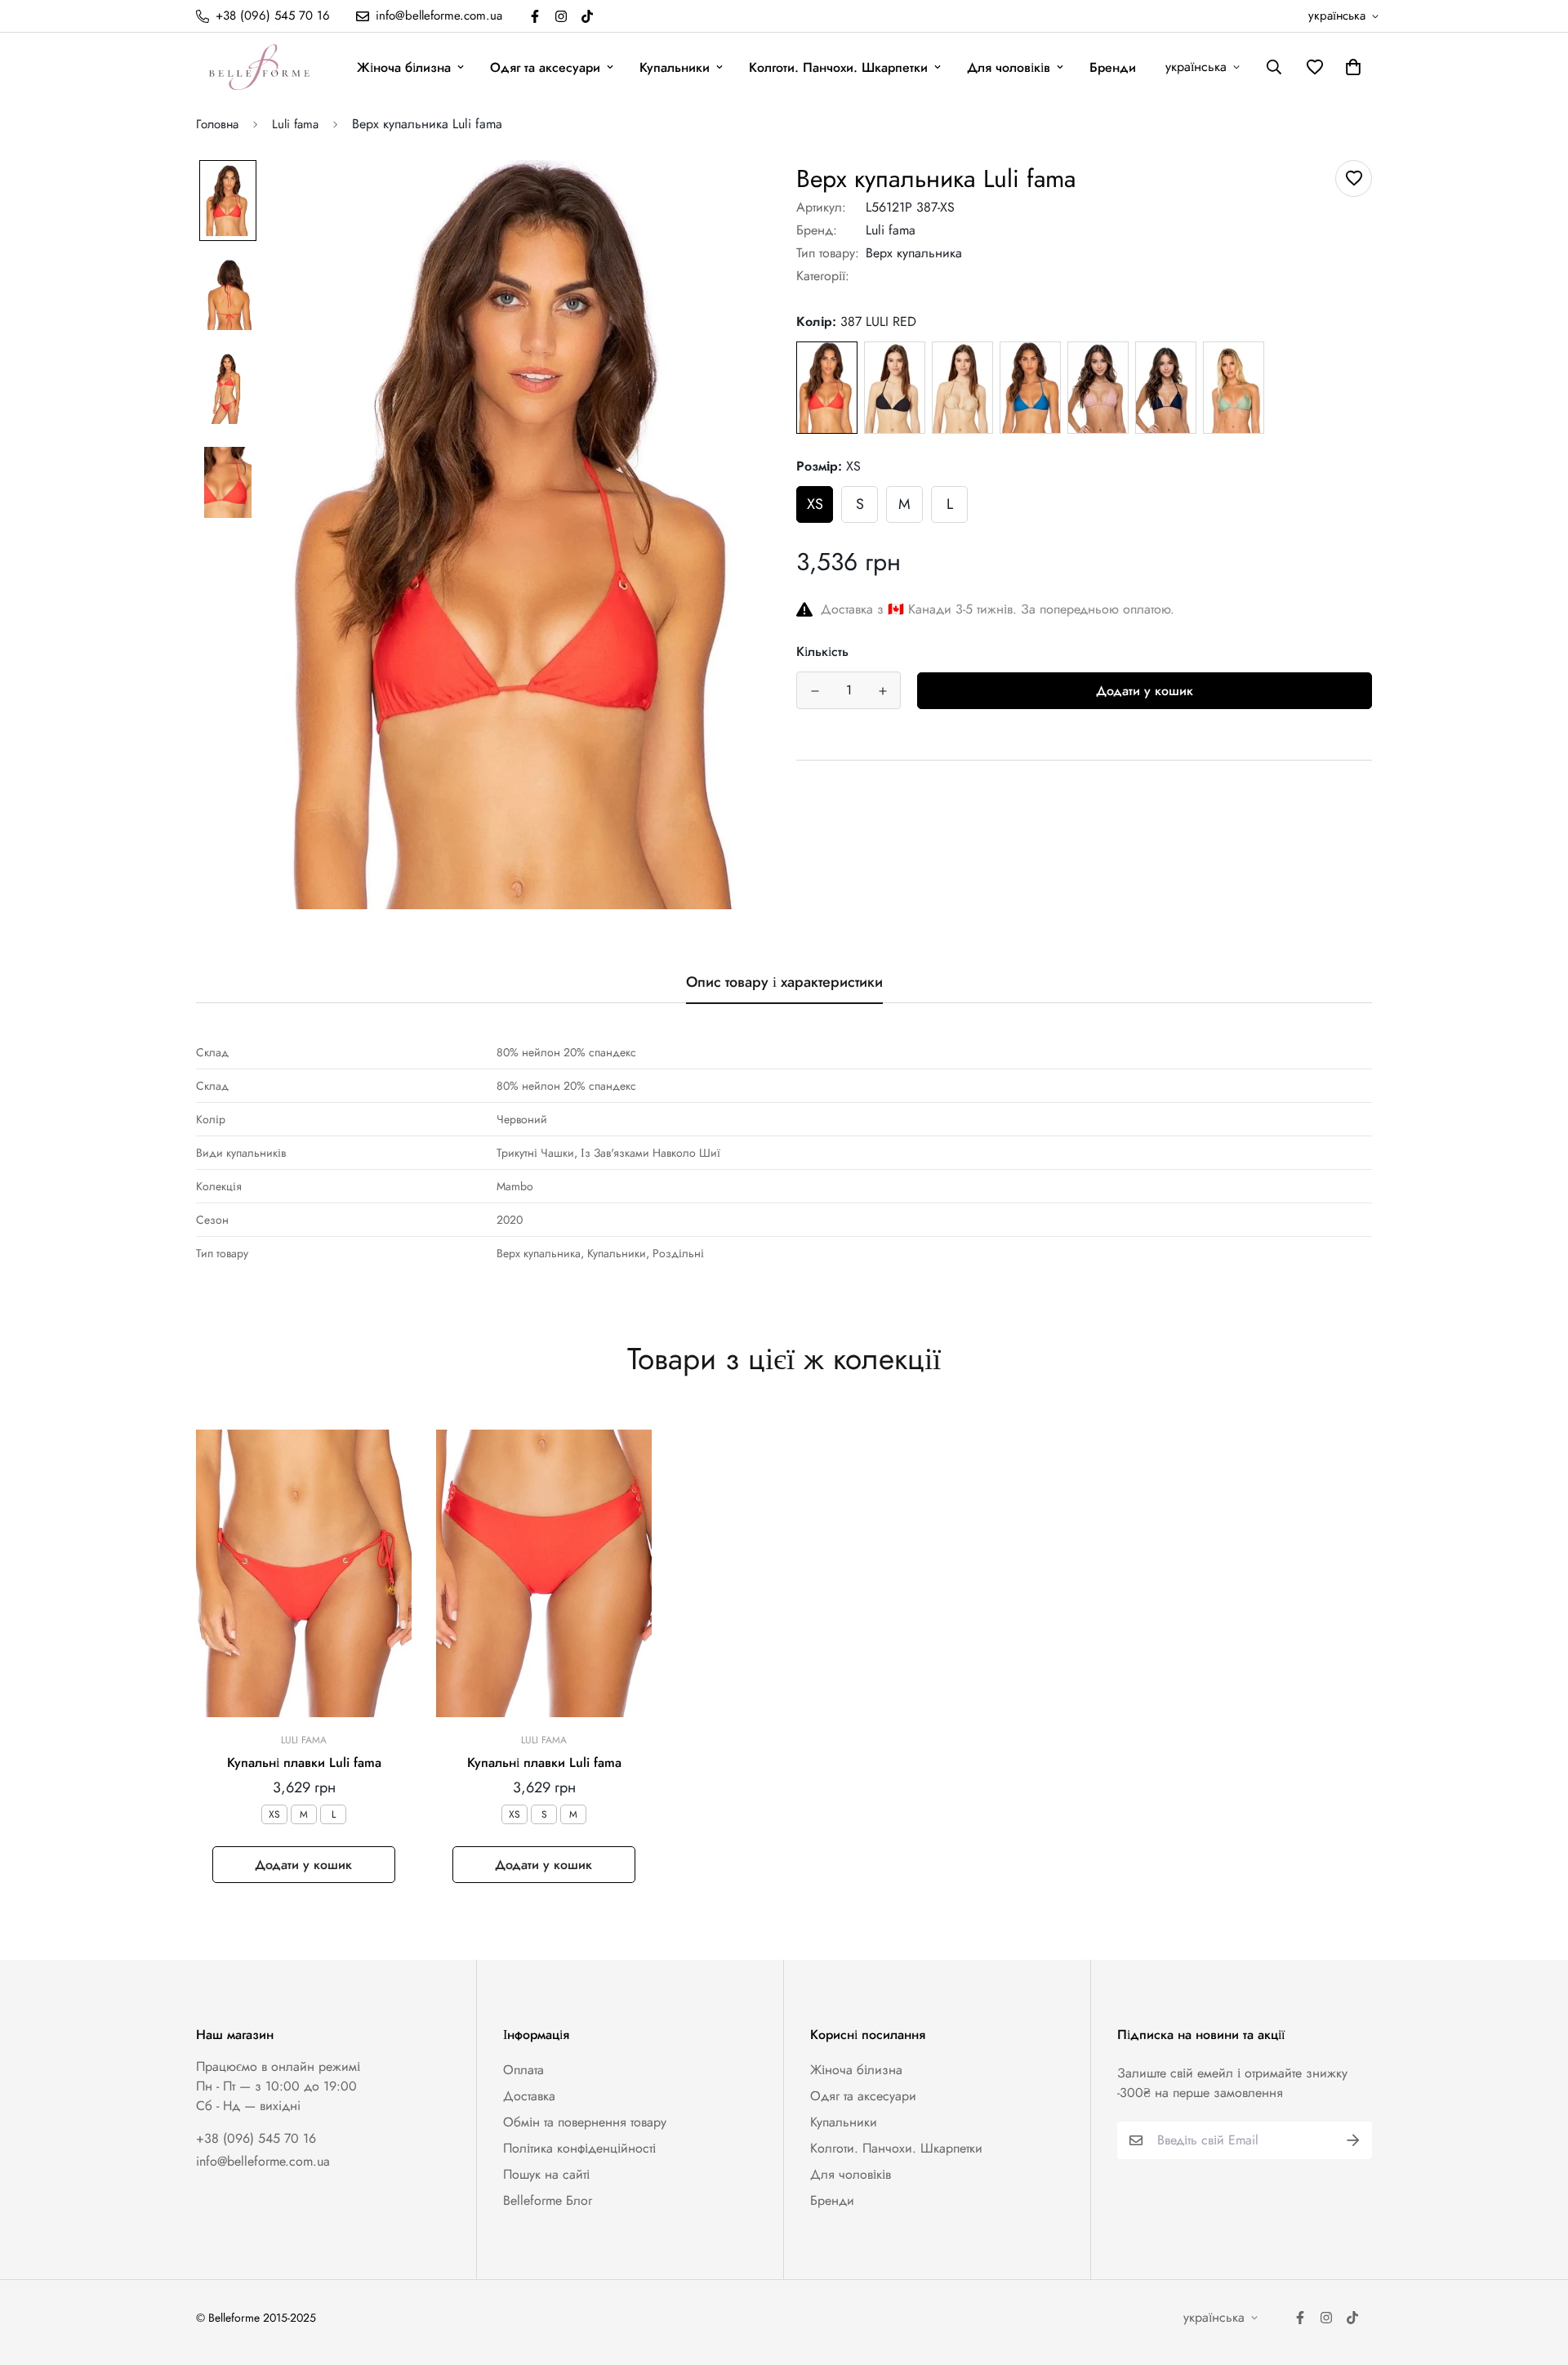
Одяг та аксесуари (545, 67)
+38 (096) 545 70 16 (256, 2138)
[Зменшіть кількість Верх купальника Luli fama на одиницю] (815, 691)
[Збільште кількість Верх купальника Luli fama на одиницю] (882, 691)
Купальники (675, 67)
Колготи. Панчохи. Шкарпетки (838, 67)
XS (815, 504)
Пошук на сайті (546, 2174)
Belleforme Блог (548, 2200)
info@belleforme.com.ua (263, 2161)
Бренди (1113, 67)
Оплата (523, 2070)
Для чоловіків (1009, 67)
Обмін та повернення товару (585, 2122)
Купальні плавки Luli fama (304, 1763)
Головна (217, 124)
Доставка (529, 2096)
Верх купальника (914, 253)
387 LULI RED (827, 388)
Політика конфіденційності (579, 2148)
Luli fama (295, 124)
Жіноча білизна (404, 67)
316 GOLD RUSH (962, 388)
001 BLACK (895, 388)
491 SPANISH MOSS (1234, 387)
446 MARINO (1166, 387)
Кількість (822, 651)
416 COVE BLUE (1030, 388)
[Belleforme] (261, 67)
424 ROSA (1098, 387)
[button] (1350, 67)
